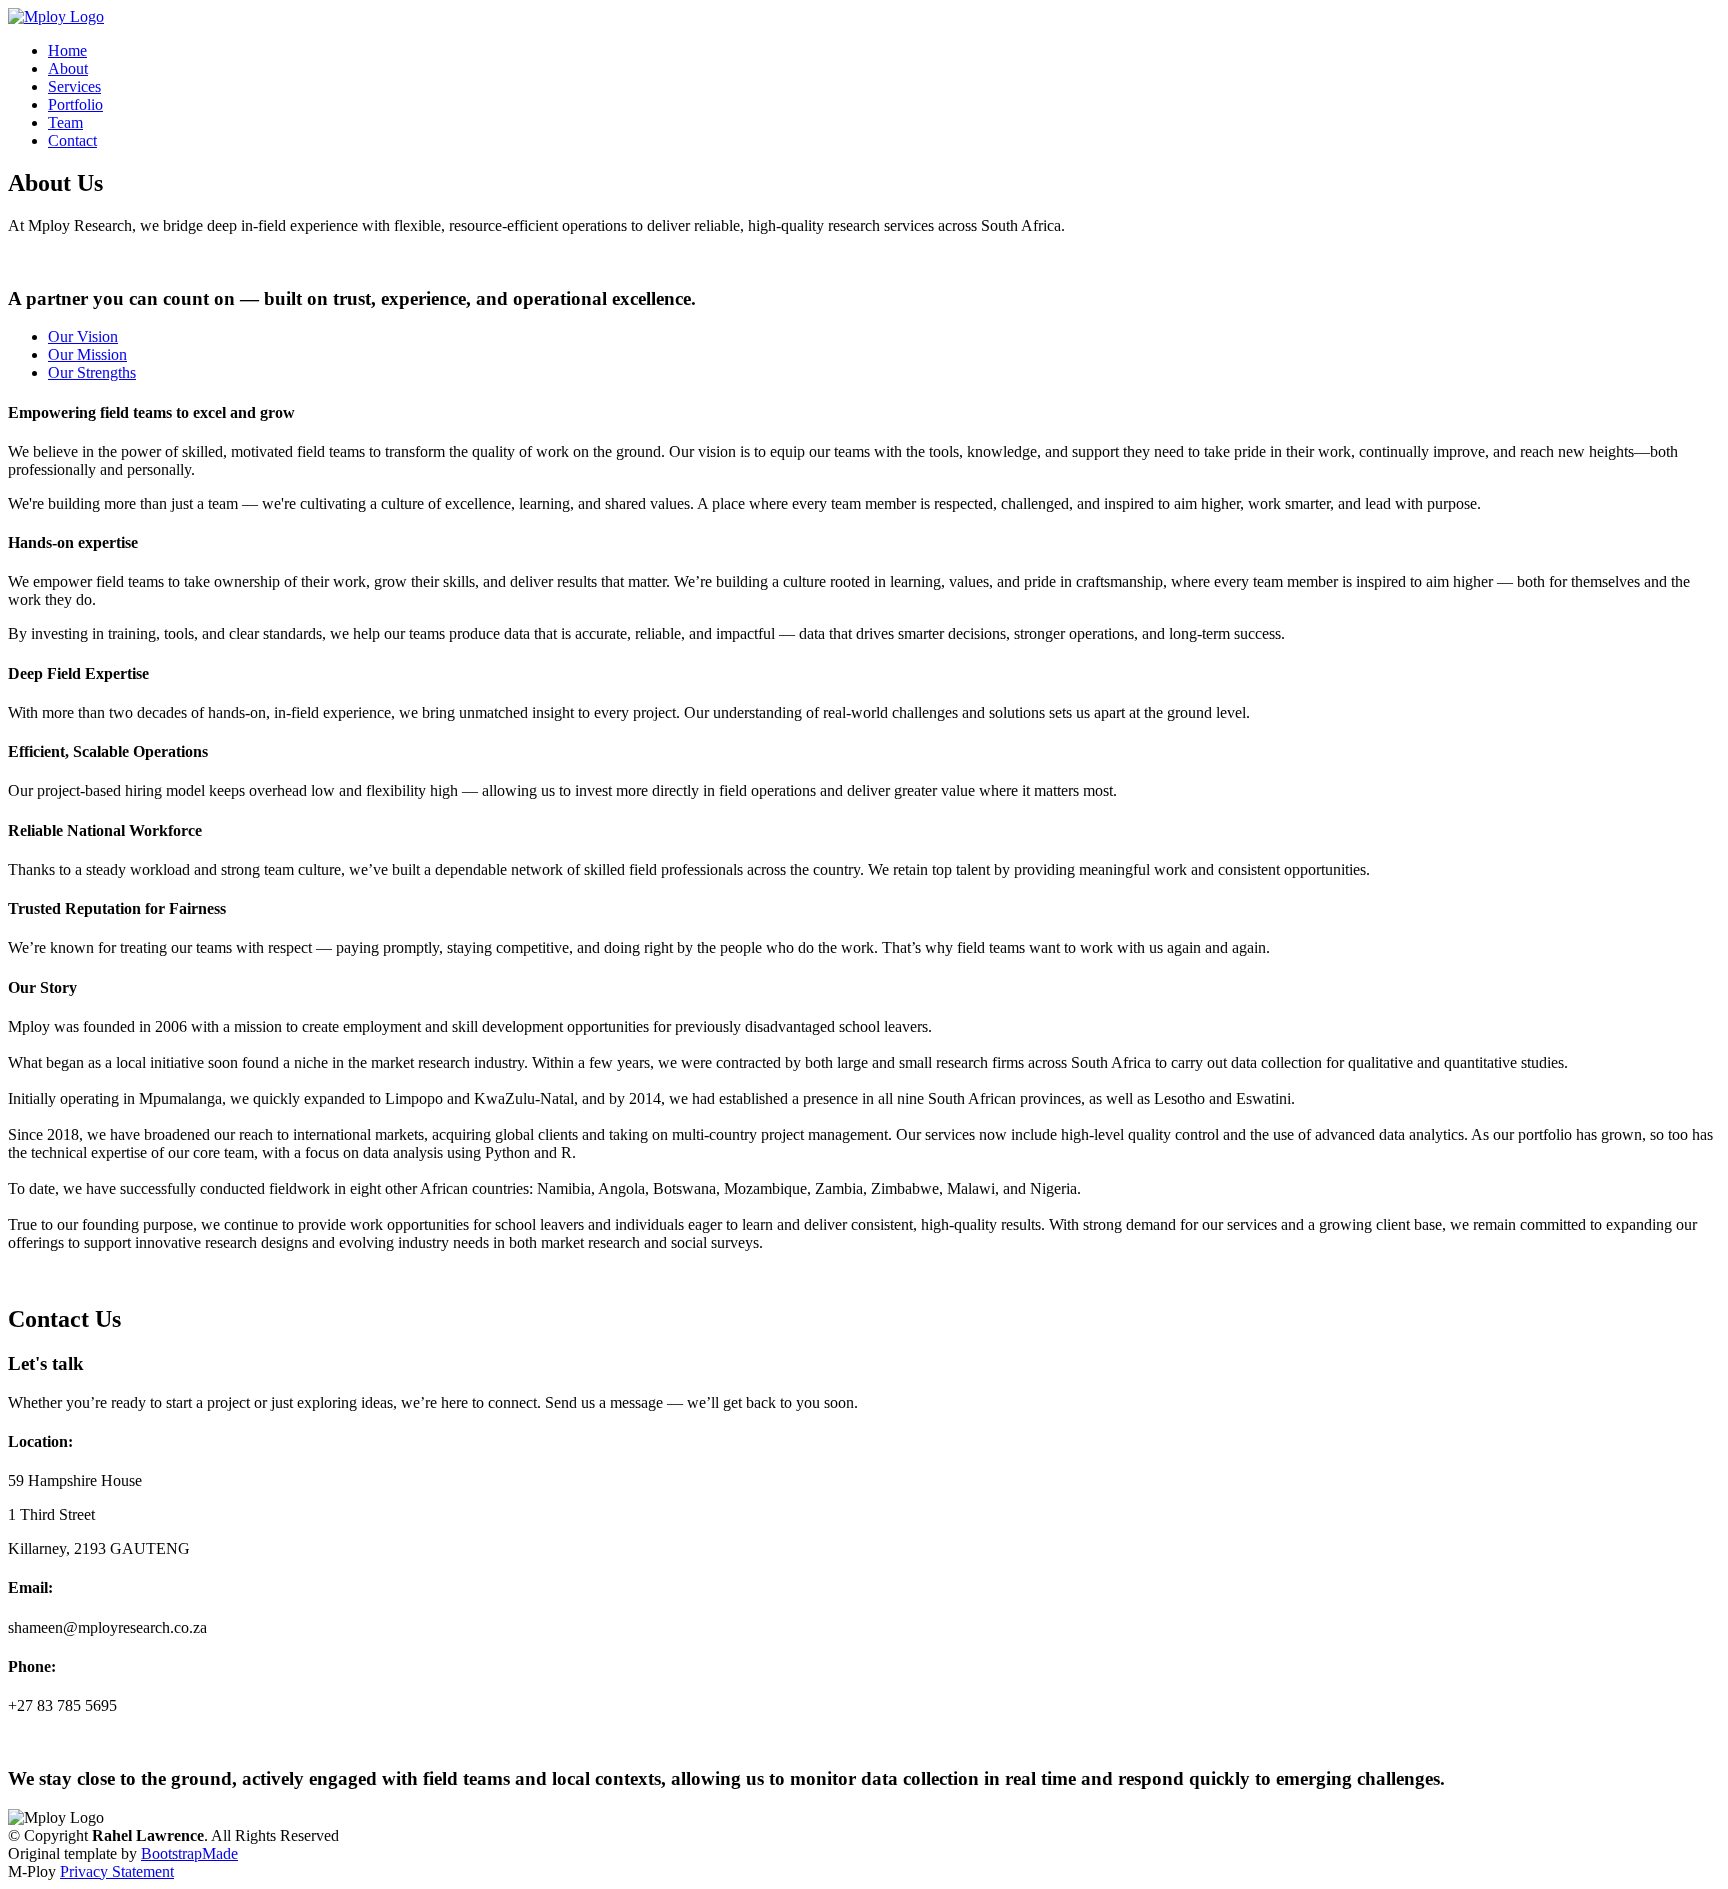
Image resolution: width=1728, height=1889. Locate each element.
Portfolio (75, 104)
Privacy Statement (117, 1871)
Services (74, 86)
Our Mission (87, 354)
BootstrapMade (189, 1853)
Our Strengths (92, 372)
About (68, 68)
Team (65, 122)
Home (67, 50)
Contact (72, 140)
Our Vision (83, 336)
